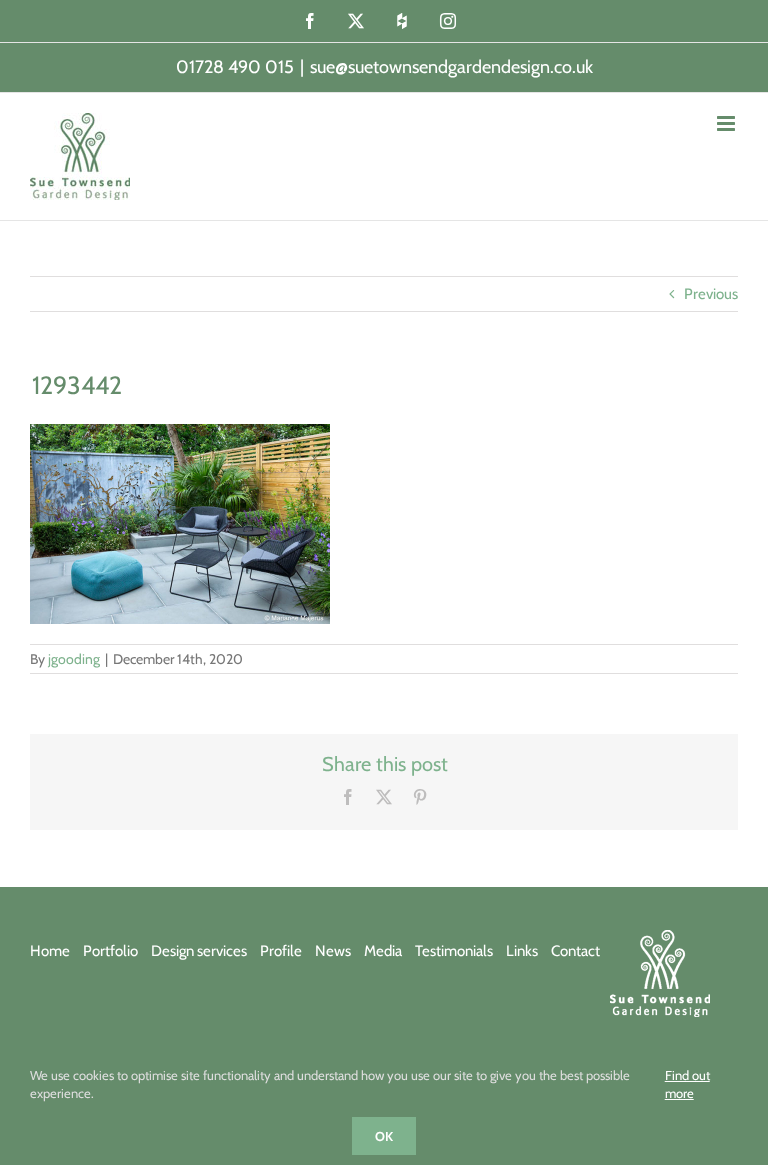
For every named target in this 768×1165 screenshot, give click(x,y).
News (333, 951)
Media (383, 951)
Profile (281, 951)
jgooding (74, 659)
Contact (575, 951)
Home (50, 951)
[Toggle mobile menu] (727, 123)
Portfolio (110, 951)
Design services (199, 951)
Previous (711, 294)
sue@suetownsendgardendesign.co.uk (451, 67)
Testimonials (454, 951)
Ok (384, 1136)
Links (522, 951)
